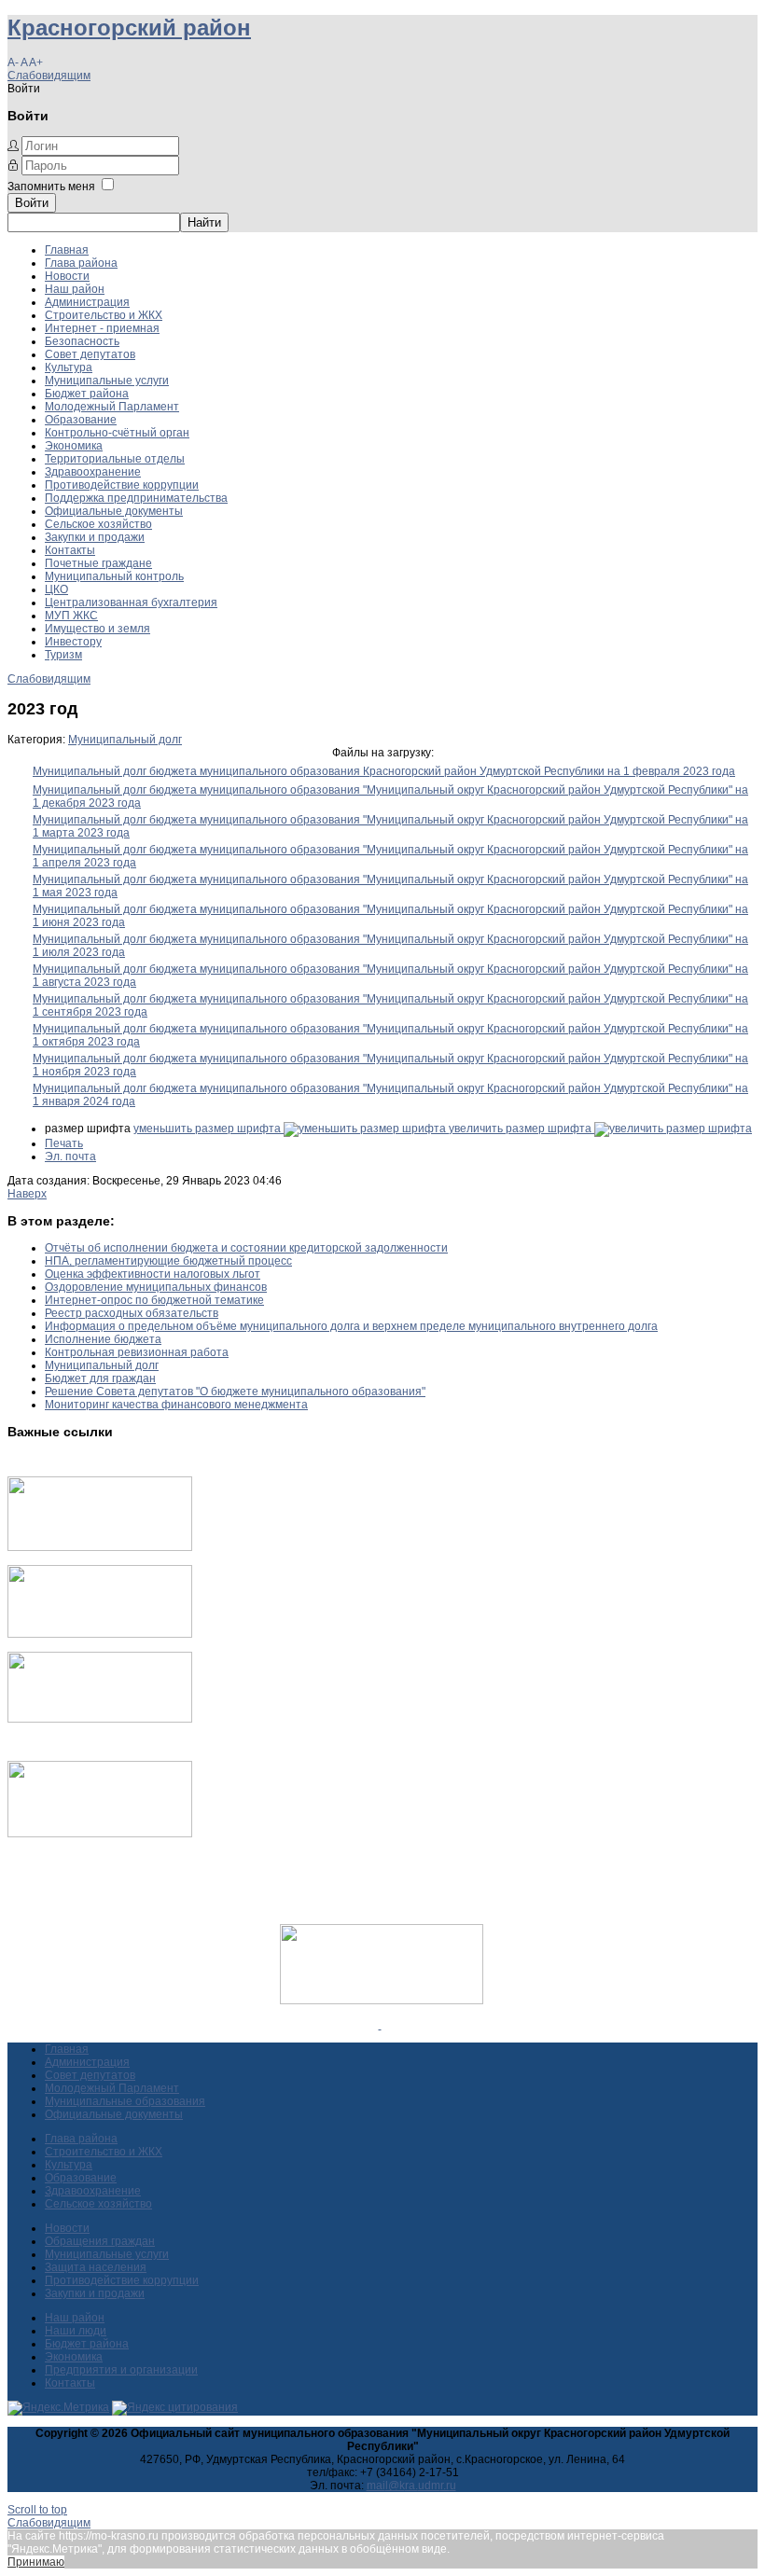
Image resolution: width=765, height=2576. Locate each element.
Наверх (27, 1194)
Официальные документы (114, 511)
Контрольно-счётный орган (117, 433)
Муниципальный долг (125, 740)
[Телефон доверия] (100, 1834)
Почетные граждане (98, 563)
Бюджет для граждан (100, 1378)
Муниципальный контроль (114, 576)
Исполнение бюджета (103, 1339)
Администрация (87, 302)
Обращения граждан (100, 2241)
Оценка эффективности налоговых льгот (153, 1274)
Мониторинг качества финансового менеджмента (176, 1405)
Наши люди (76, 2331)
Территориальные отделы (115, 459)
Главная (67, 250)
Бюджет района (87, 394)
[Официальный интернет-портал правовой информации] (380, 2025)
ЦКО (56, 589)
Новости (67, 276)
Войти (32, 203)
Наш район (75, 289)
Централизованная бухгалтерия (131, 602)
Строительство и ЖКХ (104, 315)
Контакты (70, 550)
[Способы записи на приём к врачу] (100, 1719)
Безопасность (82, 341)
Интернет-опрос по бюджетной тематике (154, 1300)
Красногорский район (129, 28)
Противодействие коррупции (122, 485)
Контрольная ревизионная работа (137, 1352)
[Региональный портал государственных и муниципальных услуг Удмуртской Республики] (100, 1634)
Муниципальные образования (125, 2101)
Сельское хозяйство (98, 524)
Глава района (81, 263)
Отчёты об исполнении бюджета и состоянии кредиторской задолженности (246, 1248)
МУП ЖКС (71, 616)
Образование (81, 420)
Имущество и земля (97, 629)
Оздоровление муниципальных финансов (156, 1287)
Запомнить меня (51, 187)
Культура (69, 367)
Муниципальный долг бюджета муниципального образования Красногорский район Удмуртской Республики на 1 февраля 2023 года (384, 771)
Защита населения (96, 2267)
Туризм (63, 655)
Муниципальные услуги (107, 381)
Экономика (74, 446)
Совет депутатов (90, 354)
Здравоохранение (93, 472)
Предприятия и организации (121, 2370)
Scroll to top (37, 2510)
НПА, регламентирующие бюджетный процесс (168, 1261)
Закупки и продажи (95, 537)
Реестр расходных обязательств (132, 1313)
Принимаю (36, 2562)
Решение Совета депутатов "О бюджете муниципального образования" (235, 1392)
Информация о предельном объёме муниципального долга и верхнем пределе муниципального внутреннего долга (351, 1326)
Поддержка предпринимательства (136, 498)
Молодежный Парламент (112, 407)
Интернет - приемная (102, 328)
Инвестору (73, 642)
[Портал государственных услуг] (100, 1547)
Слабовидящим (49, 76)
